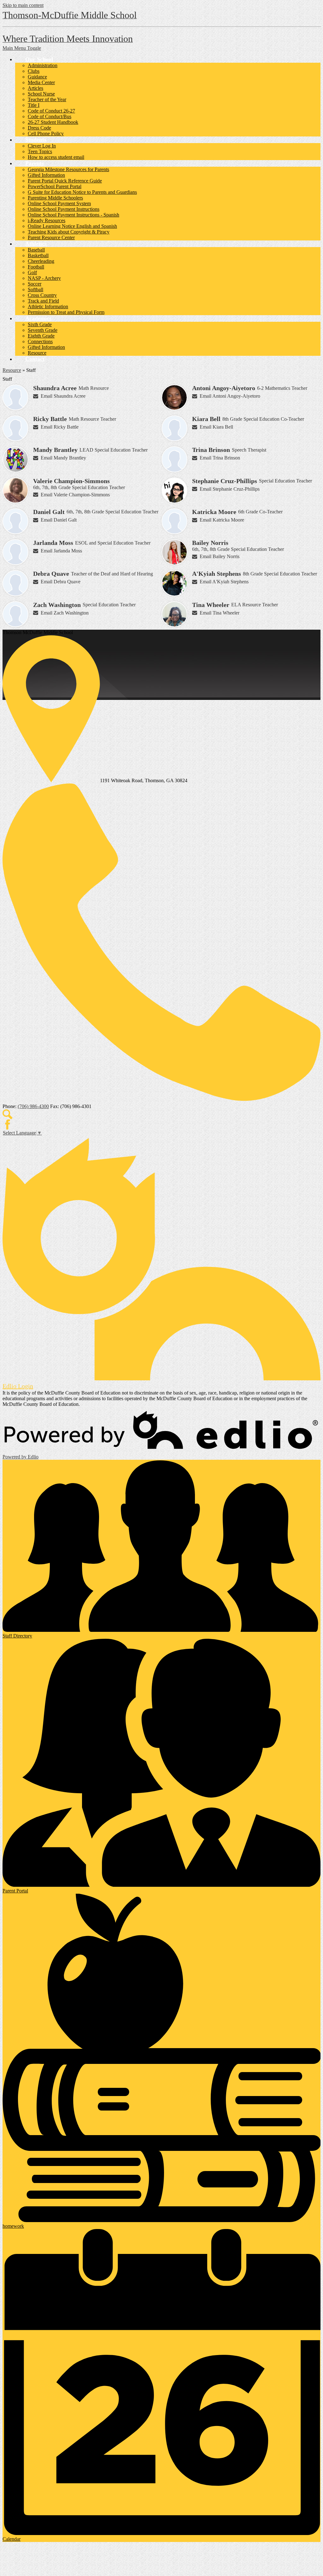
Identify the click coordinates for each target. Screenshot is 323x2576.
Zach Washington (57, 605)
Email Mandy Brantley (63, 458)
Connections (40, 341)
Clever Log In (42, 146)
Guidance (37, 77)
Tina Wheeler (211, 605)
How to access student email (56, 157)
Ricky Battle (50, 419)
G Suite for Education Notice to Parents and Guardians (82, 192)
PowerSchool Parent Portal (55, 186)
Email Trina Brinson (220, 458)
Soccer (35, 284)
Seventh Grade (43, 330)
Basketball (38, 255)
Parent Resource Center (51, 237)
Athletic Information (48, 306)
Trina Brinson (211, 450)
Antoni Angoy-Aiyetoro (224, 388)
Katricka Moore (214, 512)
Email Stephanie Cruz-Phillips (230, 489)
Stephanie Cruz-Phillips (225, 481)
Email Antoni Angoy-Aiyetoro (230, 396)
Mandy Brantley (55, 450)
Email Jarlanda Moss (61, 551)
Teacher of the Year (47, 99)
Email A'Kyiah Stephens (224, 582)
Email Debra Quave (61, 582)
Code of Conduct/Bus (50, 116)
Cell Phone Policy (46, 133)
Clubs (34, 71)
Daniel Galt (49, 512)
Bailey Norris (210, 543)
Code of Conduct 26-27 (51, 111)
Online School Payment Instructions (64, 209)
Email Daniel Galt (59, 520)
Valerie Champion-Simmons (71, 481)
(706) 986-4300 (33, 1106)
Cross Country (42, 295)
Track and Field (43, 301)
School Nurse (41, 94)
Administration (43, 65)
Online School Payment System (59, 203)
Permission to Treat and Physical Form (66, 312)
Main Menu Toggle (22, 48)
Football (36, 267)
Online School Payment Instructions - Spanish (73, 215)
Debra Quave (51, 574)
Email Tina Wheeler (220, 613)
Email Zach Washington (65, 613)
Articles (35, 88)
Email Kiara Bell (216, 427)
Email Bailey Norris (220, 556)
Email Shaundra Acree (63, 396)
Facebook (8, 1124)
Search (8, 1114)
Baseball (36, 250)
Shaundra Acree (55, 388)
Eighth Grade (41, 336)
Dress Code (39, 128)
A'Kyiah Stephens (217, 574)
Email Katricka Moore (222, 520)
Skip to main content (23, 5)
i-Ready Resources (47, 220)
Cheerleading (41, 261)
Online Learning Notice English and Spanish (72, 226)
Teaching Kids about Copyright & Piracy (69, 232)
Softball (35, 289)
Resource (37, 353)
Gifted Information (46, 175)
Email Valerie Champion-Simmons (75, 495)
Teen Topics (40, 151)
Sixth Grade (40, 324)
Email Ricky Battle (60, 427)
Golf (32, 272)
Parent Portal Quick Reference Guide (65, 181)
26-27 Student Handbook (53, 122)
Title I (34, 105)
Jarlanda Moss (53, 543)
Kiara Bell (206, 419)
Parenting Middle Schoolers (55, 198)
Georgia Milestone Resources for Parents (68, 169)
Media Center (41, 82)
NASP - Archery (44, 278)
